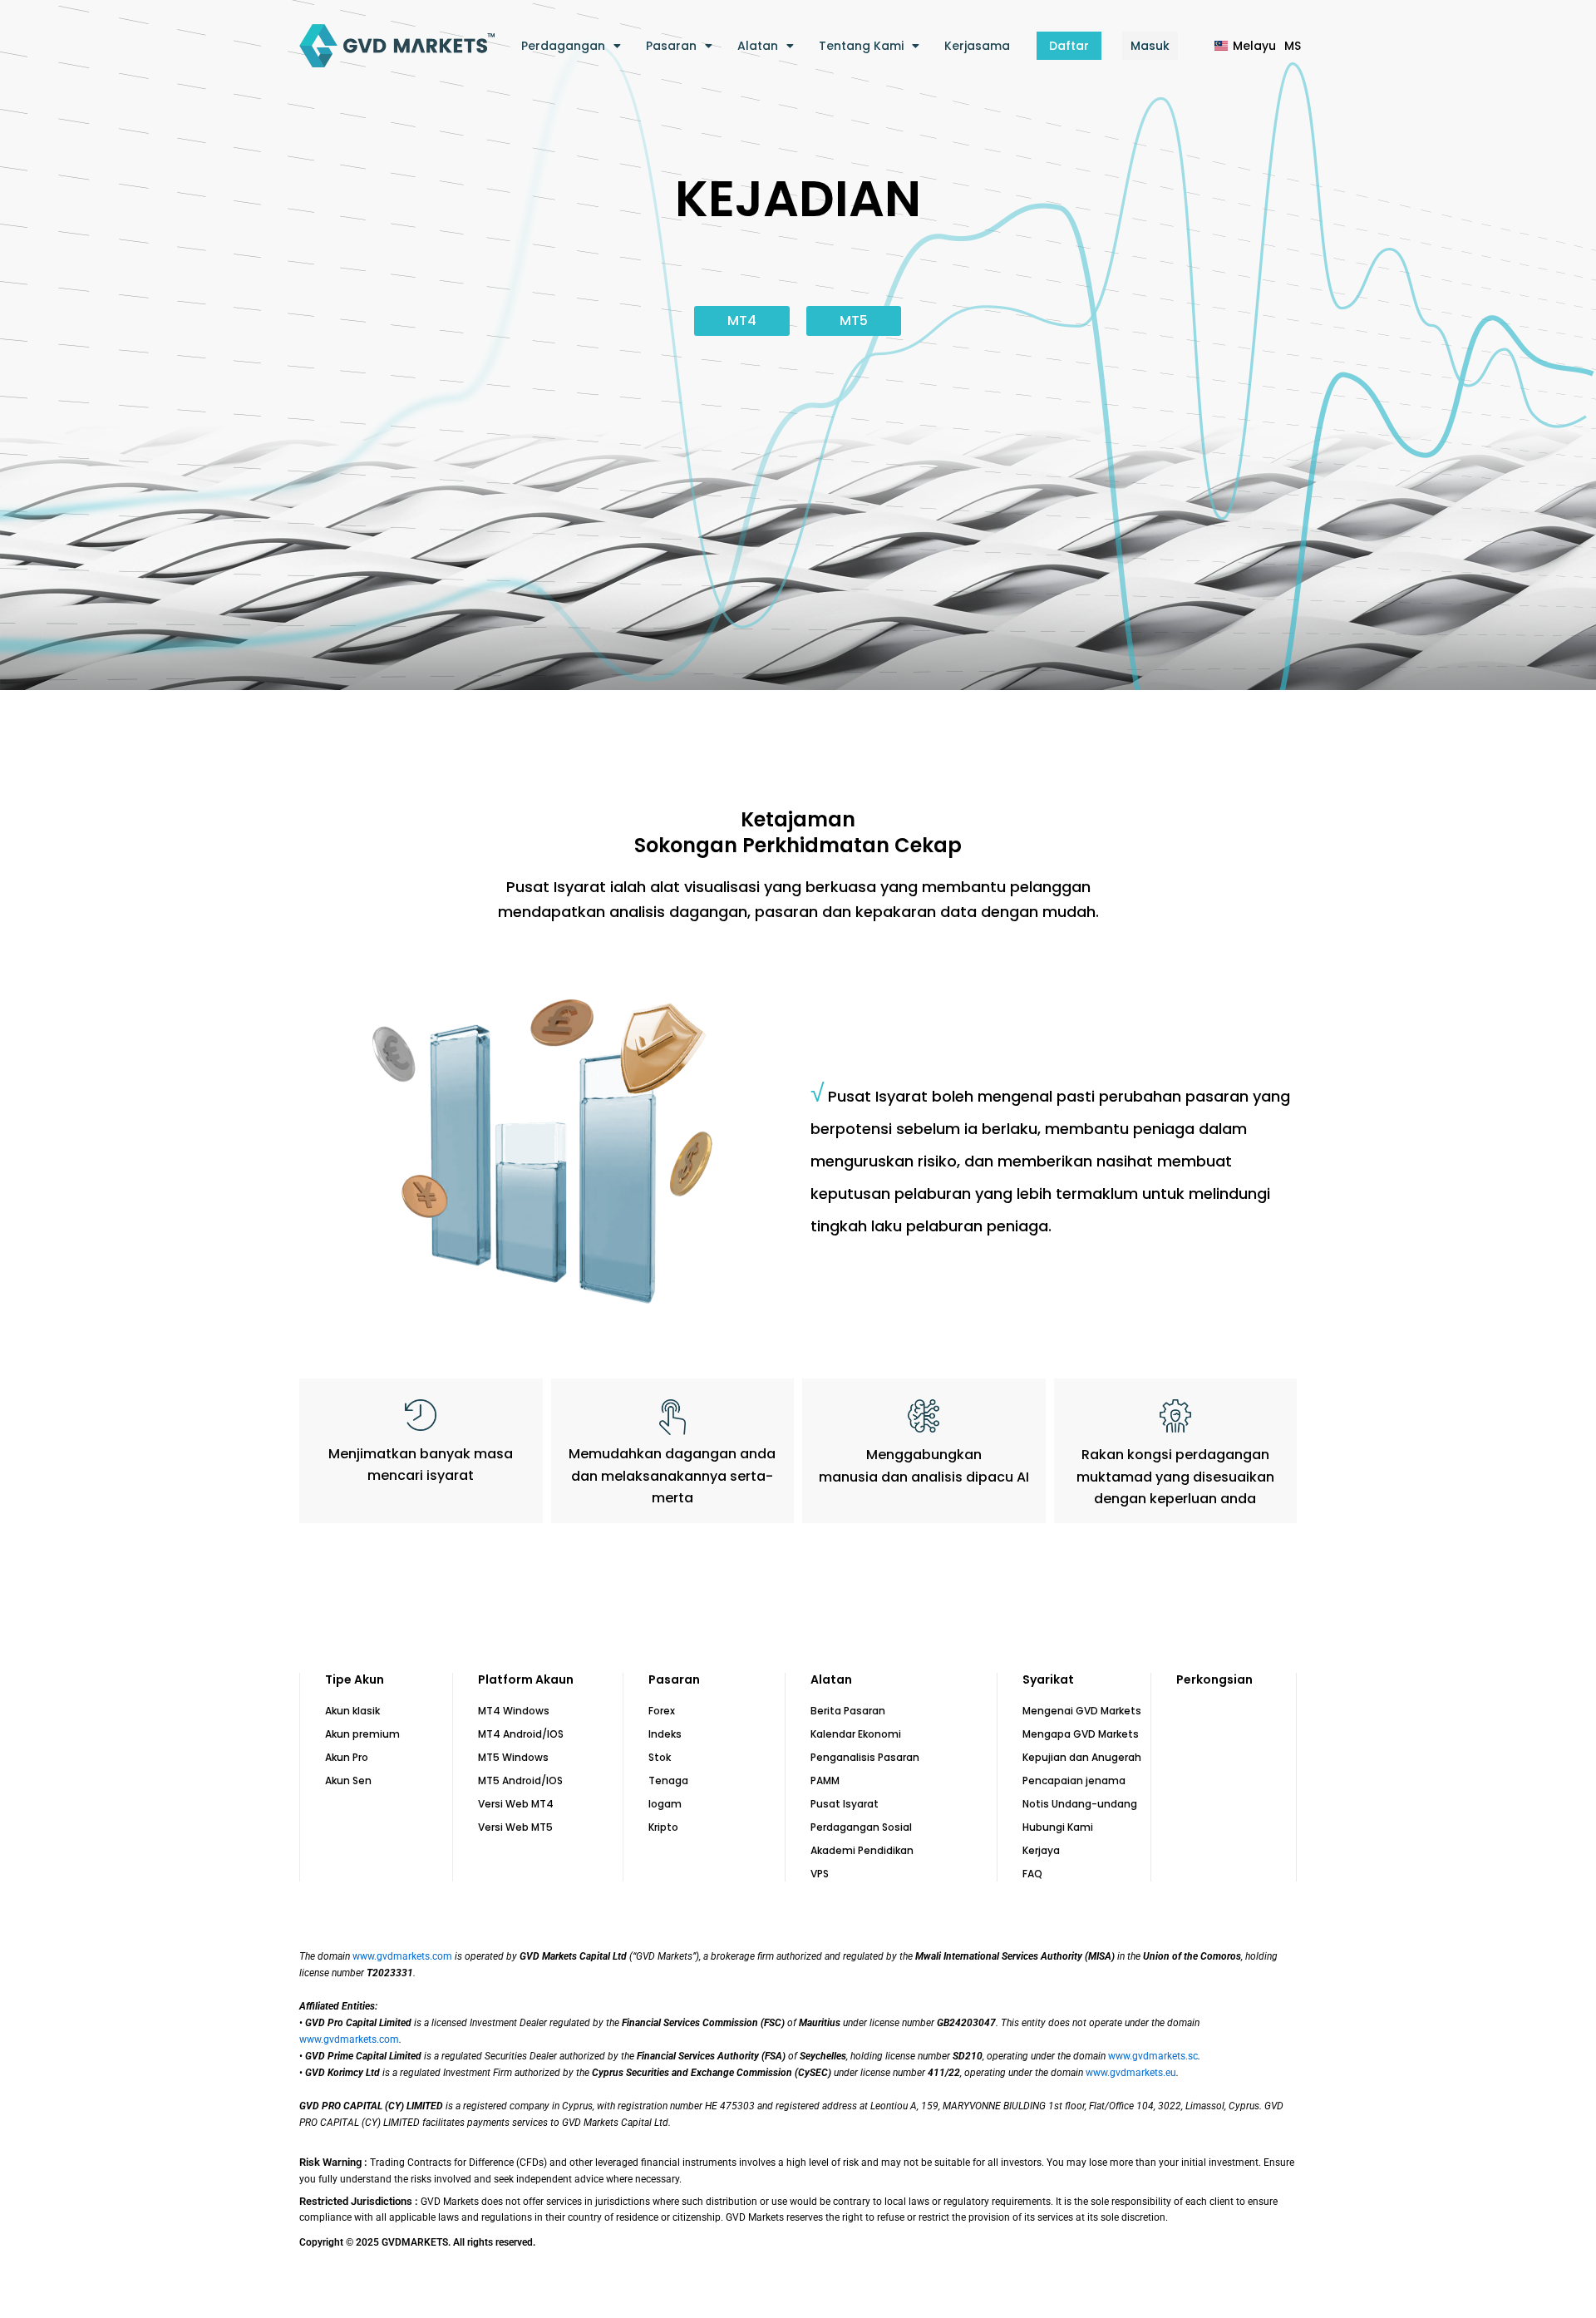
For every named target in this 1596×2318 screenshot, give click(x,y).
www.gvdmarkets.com (402, 1956)
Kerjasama (977, 46)
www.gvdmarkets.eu (1131, 2073)
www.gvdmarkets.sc (1153, 2056)
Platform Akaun (526, 1679)
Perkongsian (1214, 1679)
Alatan (758, 46)
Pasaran (671, 46)
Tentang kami (861, 46)
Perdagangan (563, 46)
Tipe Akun (355, 1679)
